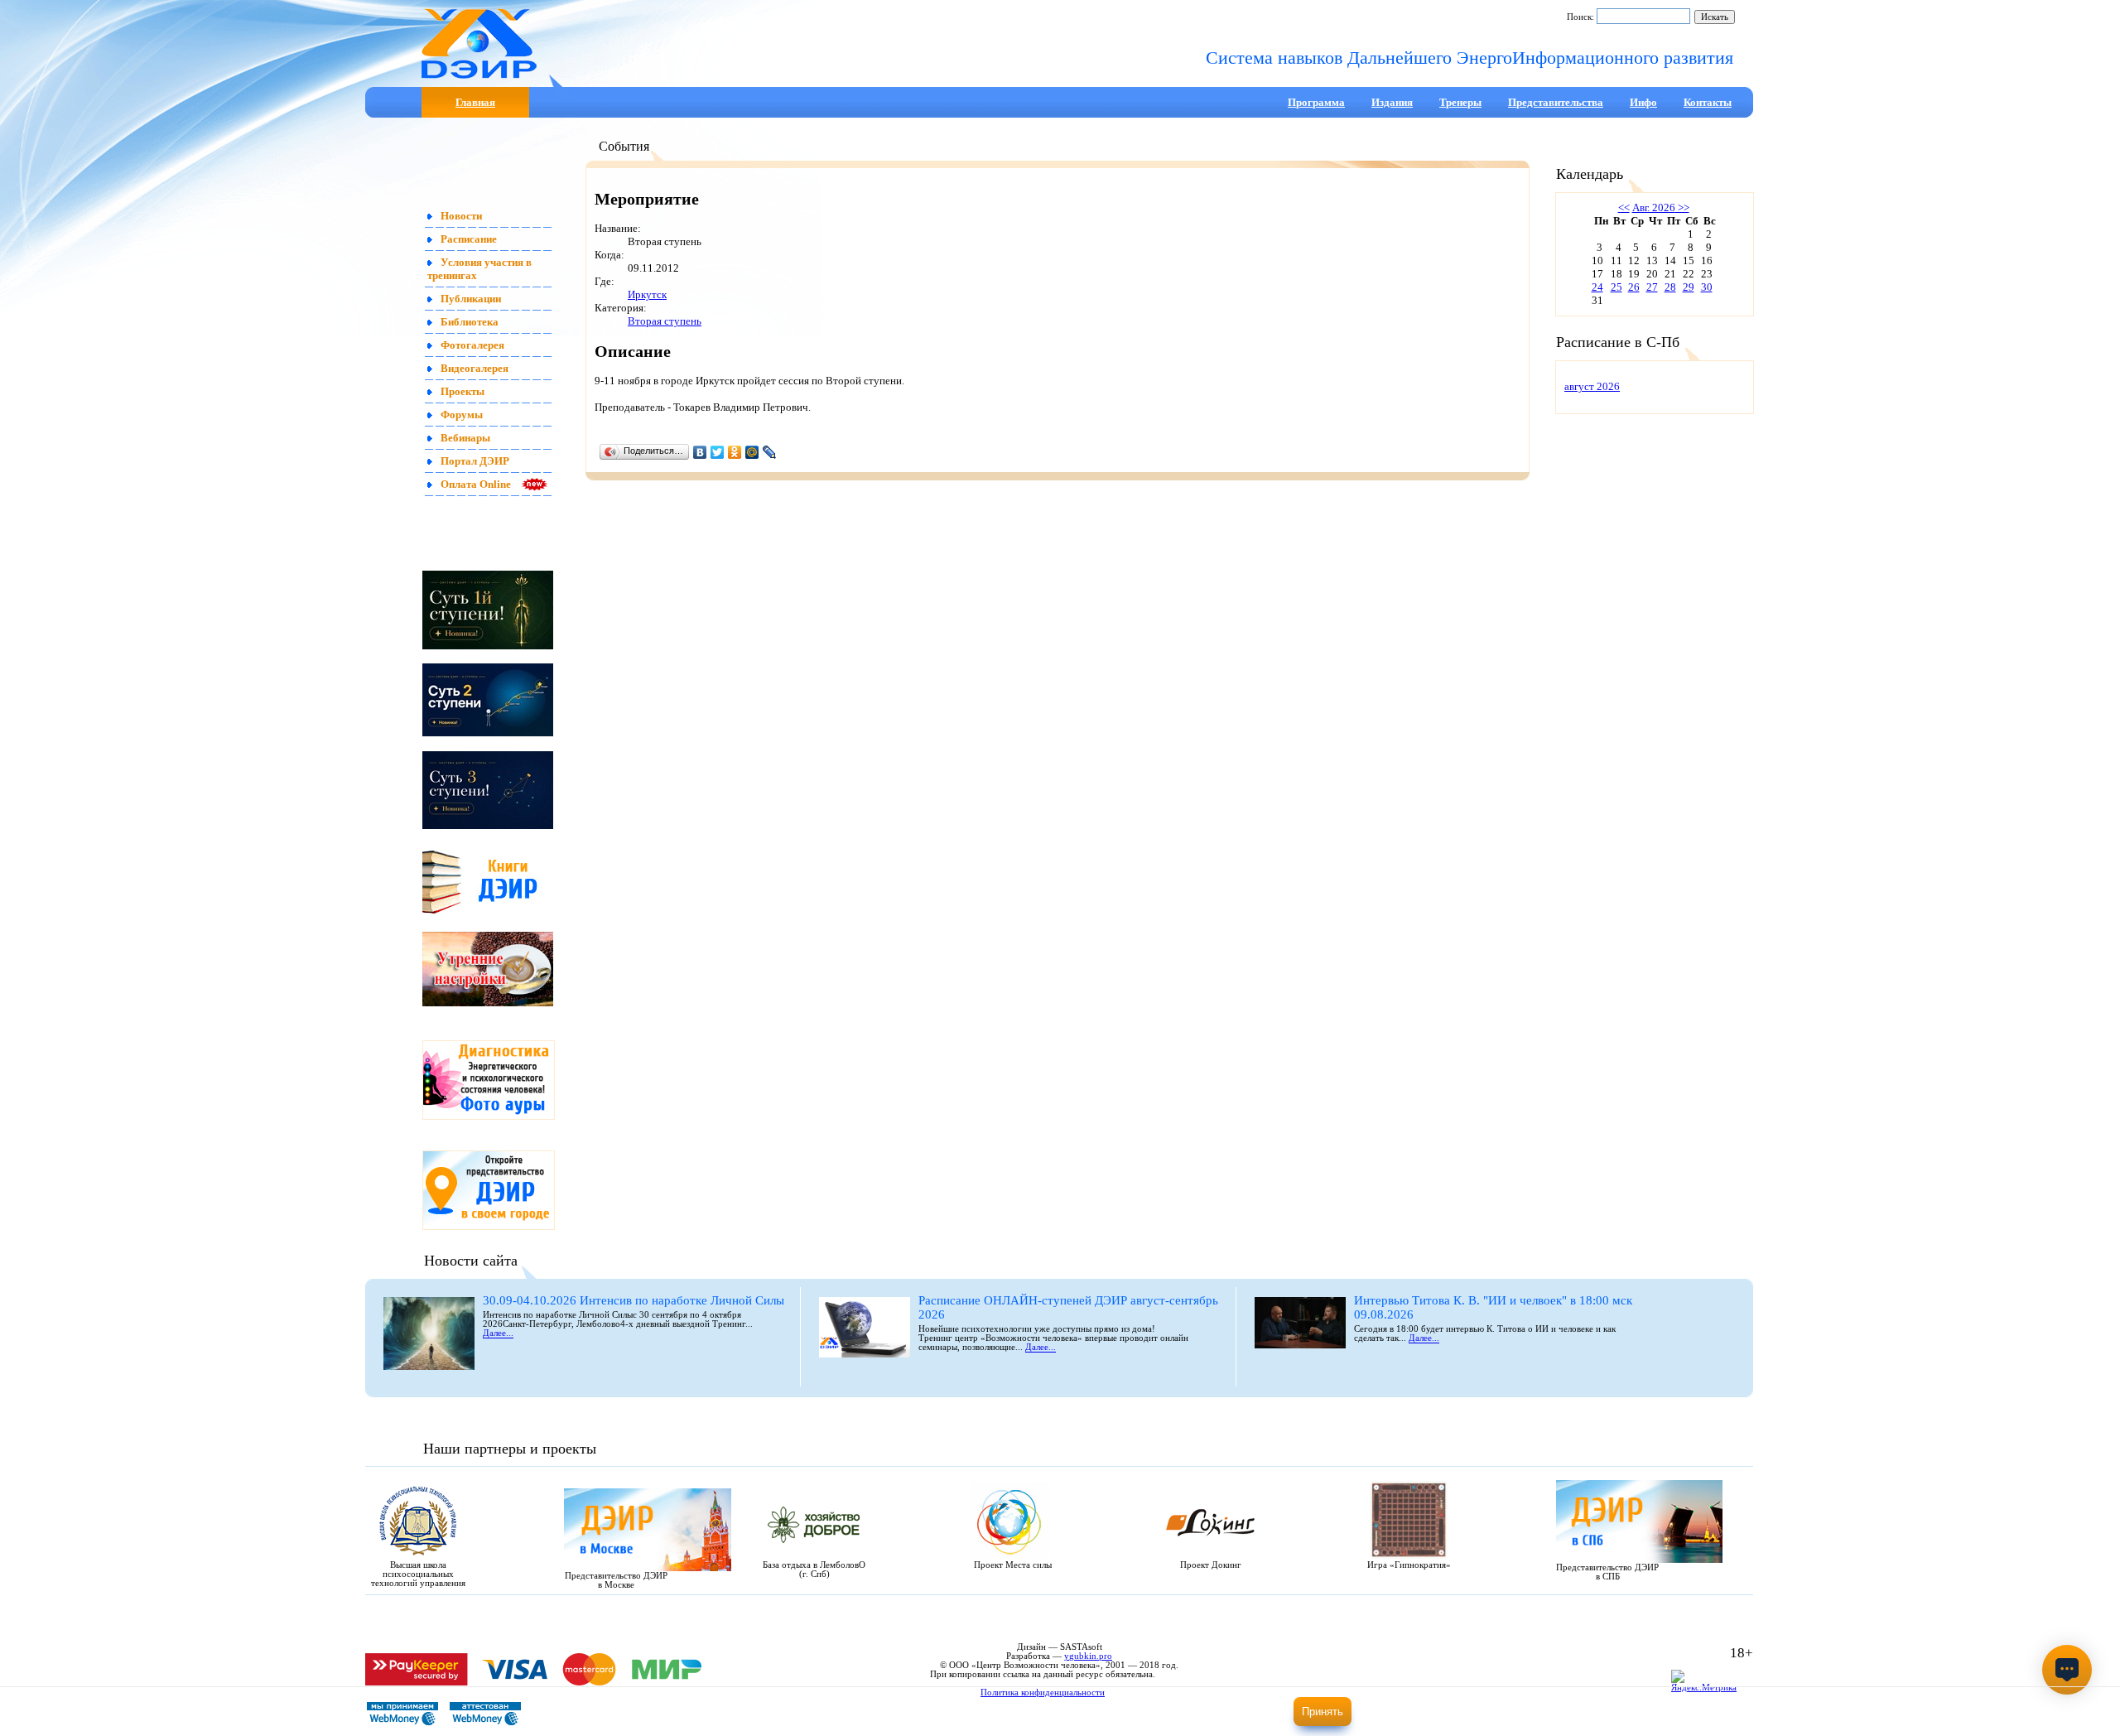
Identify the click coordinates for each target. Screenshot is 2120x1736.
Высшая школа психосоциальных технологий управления (418, 1574)
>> (1682, 207)
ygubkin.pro (1088, 1656)
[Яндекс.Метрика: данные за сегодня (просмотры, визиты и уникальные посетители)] (1708, 1683)
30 (1707, 287)
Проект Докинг (1211, 1565)
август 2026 (1592, 386)
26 (1634, 287)
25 (1616, 287)
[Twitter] (718, 452)
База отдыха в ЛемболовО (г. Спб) (814, 1570)
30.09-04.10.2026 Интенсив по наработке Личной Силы (634, 1300)
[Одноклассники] (735, 452)
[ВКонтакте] (700, 452)
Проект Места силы (1013, 1565)
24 (1597, 287)
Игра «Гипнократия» (1409, 1565)
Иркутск (647, 294)
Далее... (498, 1333)
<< (1624, 207)
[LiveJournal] (770, 452)
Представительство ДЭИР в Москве (616, 1580)
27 (1652, 287)
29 (1689, 287)
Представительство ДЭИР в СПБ (1607, 1572)
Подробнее (1225, 1717)
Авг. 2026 (1654, 207)
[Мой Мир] (752, 452)
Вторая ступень (665, 321)
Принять (1323, 1712)
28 (1670, 287)
